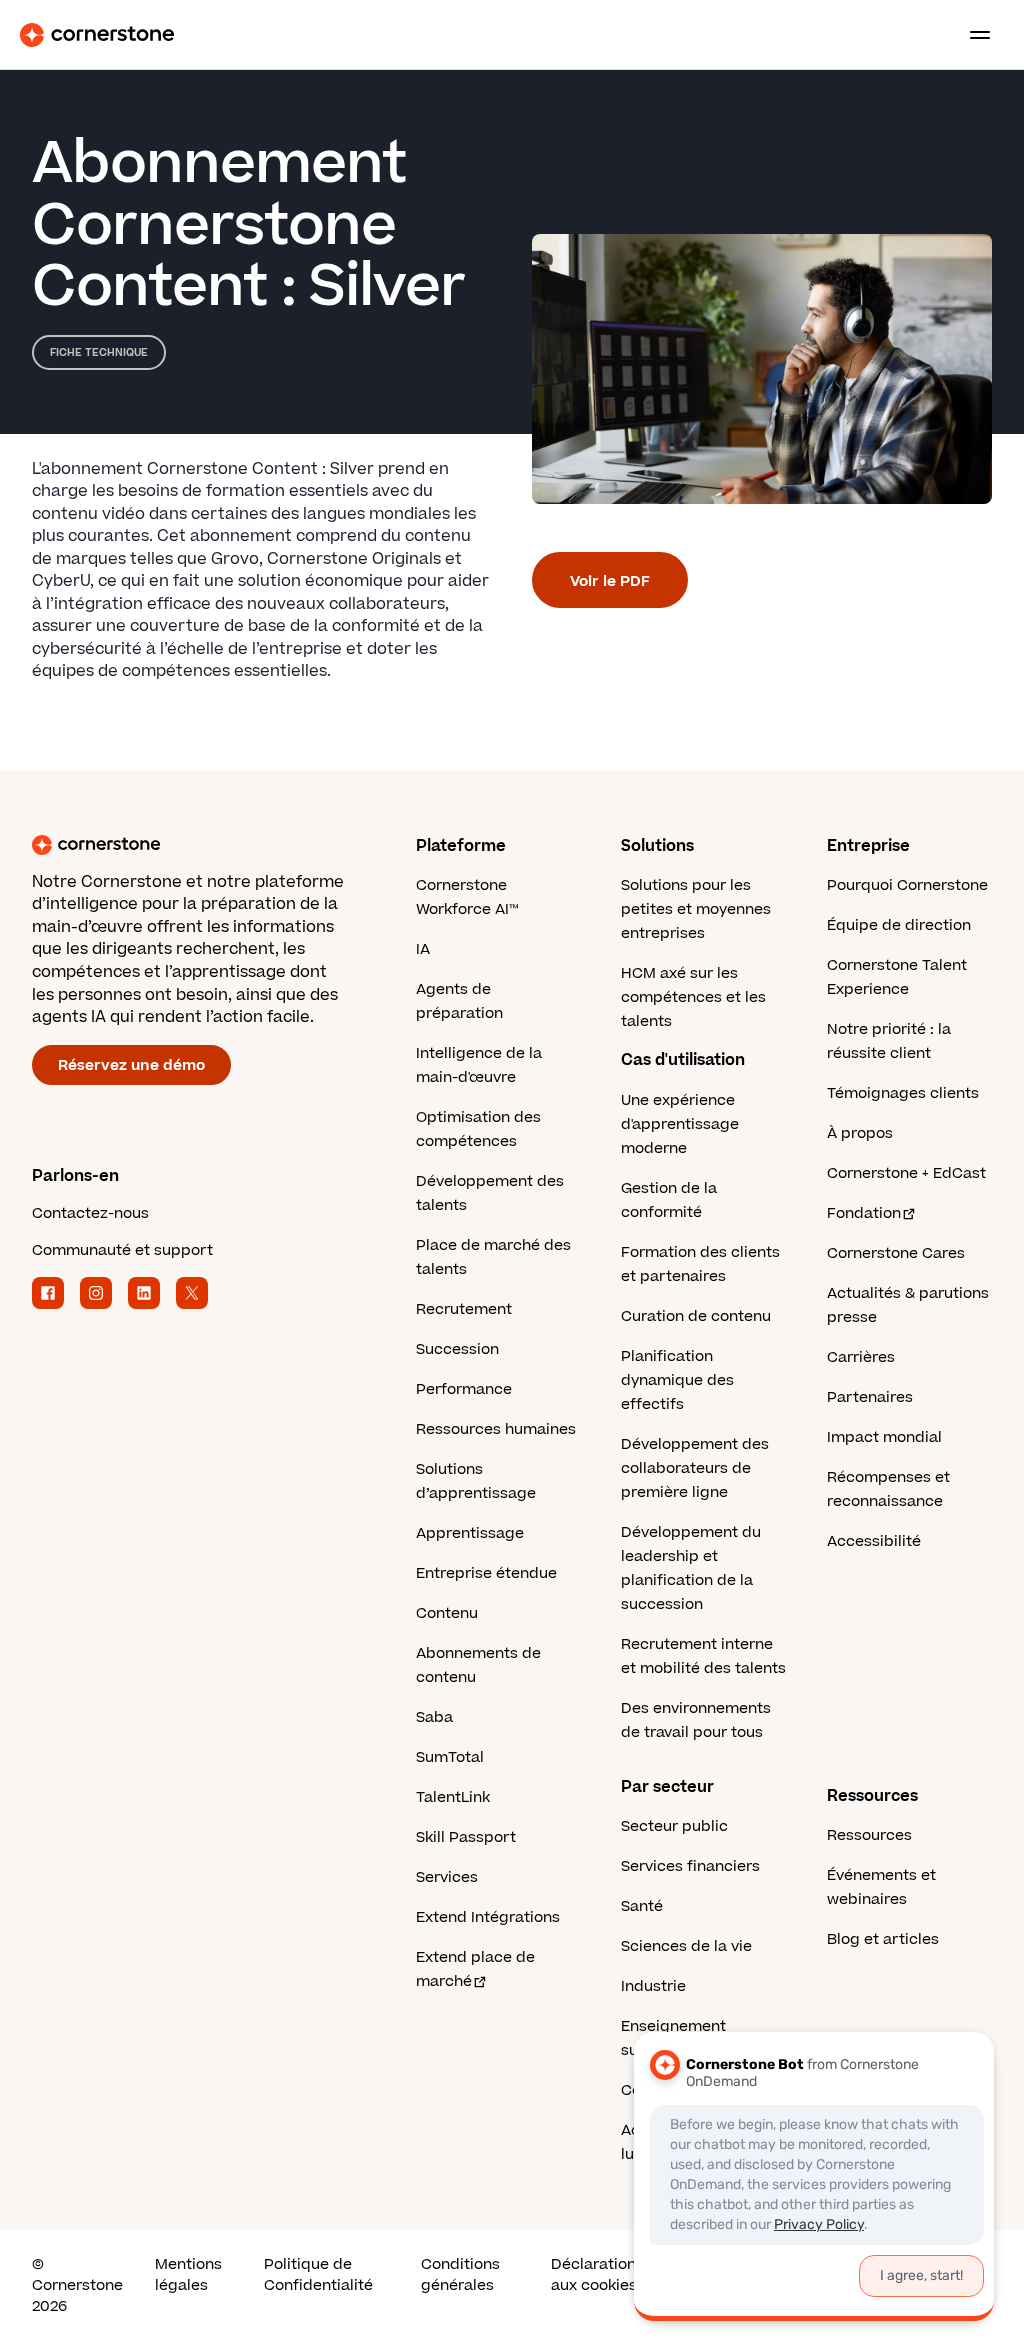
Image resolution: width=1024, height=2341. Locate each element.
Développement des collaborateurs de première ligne (695, 1468)
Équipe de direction (899, 925)
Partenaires (870, 1397)
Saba (434, 1717)
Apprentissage (470, 1533)
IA (423, 949)
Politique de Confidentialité (318, 2275)
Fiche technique (99, 352)
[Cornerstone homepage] (224, 845)
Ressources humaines (496, 1429)
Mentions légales (188, 2275)
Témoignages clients (903, 1093)
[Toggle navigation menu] (972, 35)
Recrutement (464, 1309)
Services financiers (690, 1866)
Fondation (864, 1213)
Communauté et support (122, 1250)
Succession (457, 1349)
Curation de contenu (696, 1316)
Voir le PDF (610, 581)
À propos (860, 1133)
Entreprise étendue (486, 1573)
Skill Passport (466, 1837)
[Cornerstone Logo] (97, 35)
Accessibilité (874, 1541)
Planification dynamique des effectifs (677, 1380)
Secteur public (674, 1826)
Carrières (861, 1357)
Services (447, 1877)
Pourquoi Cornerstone (907, 885)
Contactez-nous (90, 1213)
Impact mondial (884, 1437)
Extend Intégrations (488, 1917)
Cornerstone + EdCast (906, 1173)
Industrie (653, 1986)
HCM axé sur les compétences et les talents (693, 997)
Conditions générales (460, 2275)
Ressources (869, 1835)
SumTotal (450, 1757)
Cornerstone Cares (896, 1253)
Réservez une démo (131, 1065)
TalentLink (453, 1797)
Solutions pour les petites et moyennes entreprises (696, 909)
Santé (642, 1906)
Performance (464, 1389)
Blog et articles (883, 1939)
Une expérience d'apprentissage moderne (680, 1124)
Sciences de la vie (686, 1946)
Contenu (447, 1613)
